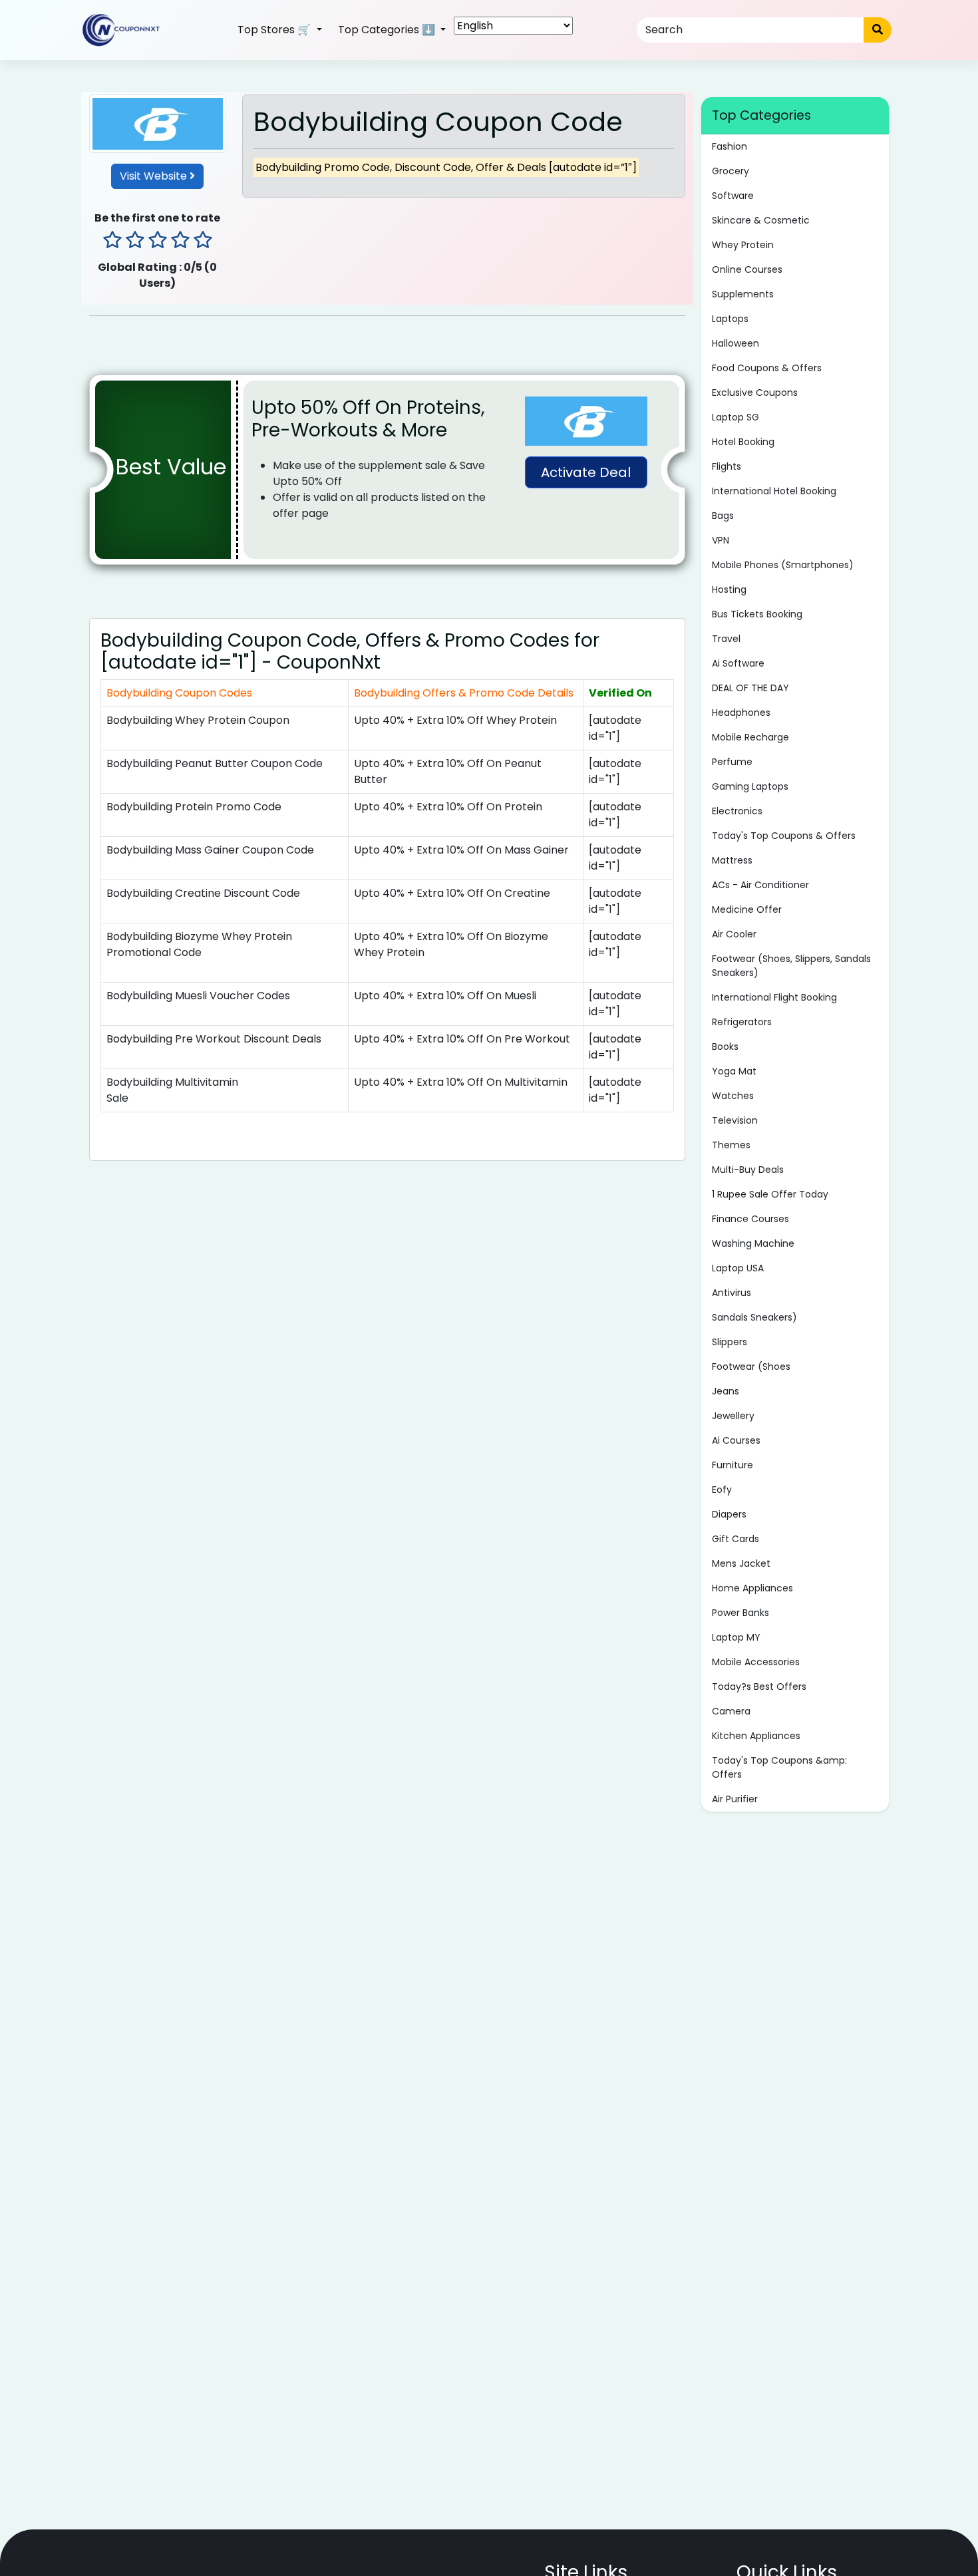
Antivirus (732, 1293)
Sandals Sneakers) (754, 1317)
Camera (731, 1711)
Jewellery (733, 1416)
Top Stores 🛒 (275, 30)
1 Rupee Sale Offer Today (770, 1194)
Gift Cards (735, 1539)
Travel (726, 639)
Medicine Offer (747, 909)
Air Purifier (735, 1799)
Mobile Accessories (756, 1662)
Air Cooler (734, 934)
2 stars (135, 241)
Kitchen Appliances (756, 1736)
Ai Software (738, 663)
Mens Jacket (741, 1563)
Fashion (730, 146)
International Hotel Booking (774, 491)
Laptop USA (738, 1268)
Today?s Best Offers (759, 1687)
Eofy (722, 1490)
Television (735, 1120)
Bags (723, 516)
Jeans (726, 1391)
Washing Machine (753, 1243)
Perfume (732, 762)
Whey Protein (743, 245)
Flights (727, 466)
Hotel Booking (743, 442)
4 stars (180, 241)
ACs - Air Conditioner (760, 885)
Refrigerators (742, 1022)
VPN (721, 540)
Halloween (735, 343)
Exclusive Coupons (755, 393)
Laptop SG (735, 417)
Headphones (741, 713)
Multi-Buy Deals (748, 1170)
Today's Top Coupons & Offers (784, 836)
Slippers (730, 1342)
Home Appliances (752, 1588)
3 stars (158, 241)
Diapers (729, 1514)
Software (733, 196)
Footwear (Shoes (751, 1367)
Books (725, 1046)
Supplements (743, 294)
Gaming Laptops (750, 786)
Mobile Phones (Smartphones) (783, 565)
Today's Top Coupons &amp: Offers (779, 1767)
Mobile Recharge (750, 737)
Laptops (730, 319)
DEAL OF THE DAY (750, 688)
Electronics (737, 811)
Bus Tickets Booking (757, 614)
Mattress (732, 860)
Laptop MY (736, 1637)
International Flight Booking (774, 997)
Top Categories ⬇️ (388, 30)
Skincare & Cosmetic (761, 220)
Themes (731, 1145)
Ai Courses (736, 1440)
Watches (733, 1096)
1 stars (112, 241)
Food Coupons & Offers (767, 368)
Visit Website (155, 176)
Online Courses (747, 269)
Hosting (729, 589)
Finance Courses (750, 1219)
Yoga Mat (734, 1071)
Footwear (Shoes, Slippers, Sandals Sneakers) (791, 966)
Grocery (731, 171)
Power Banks (740, 1613)
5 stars (203, 241)
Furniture (733, 1465)
